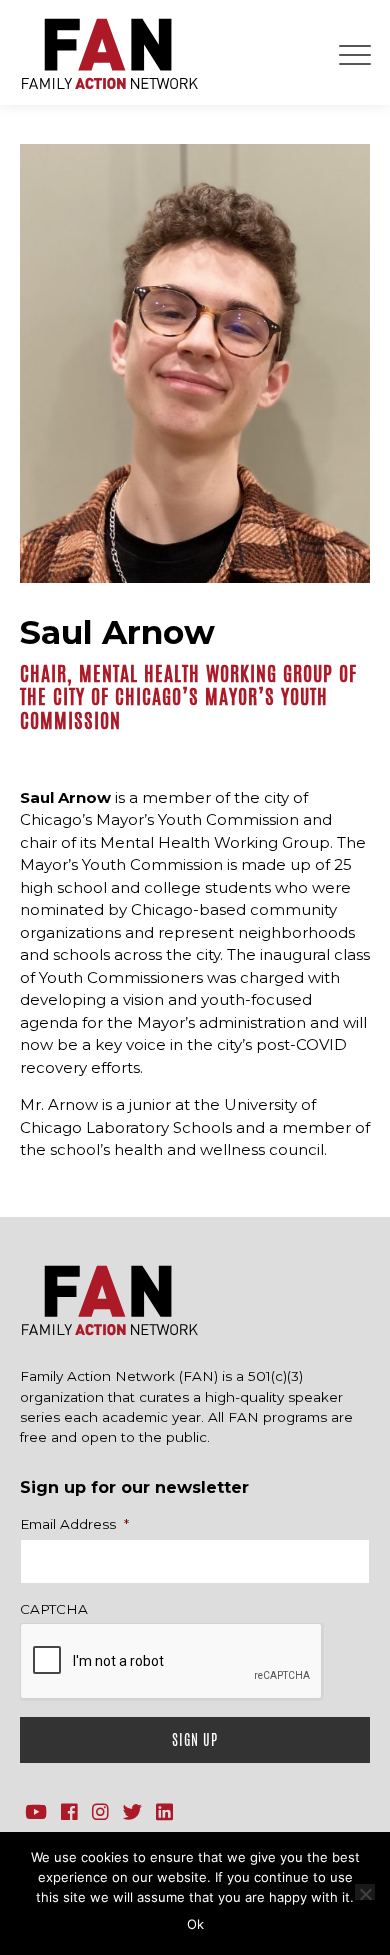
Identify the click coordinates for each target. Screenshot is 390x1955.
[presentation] (172, 1662)
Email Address (74, 1524)
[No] (365, 1892)
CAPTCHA (54, 1609)
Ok (195, 1924)
